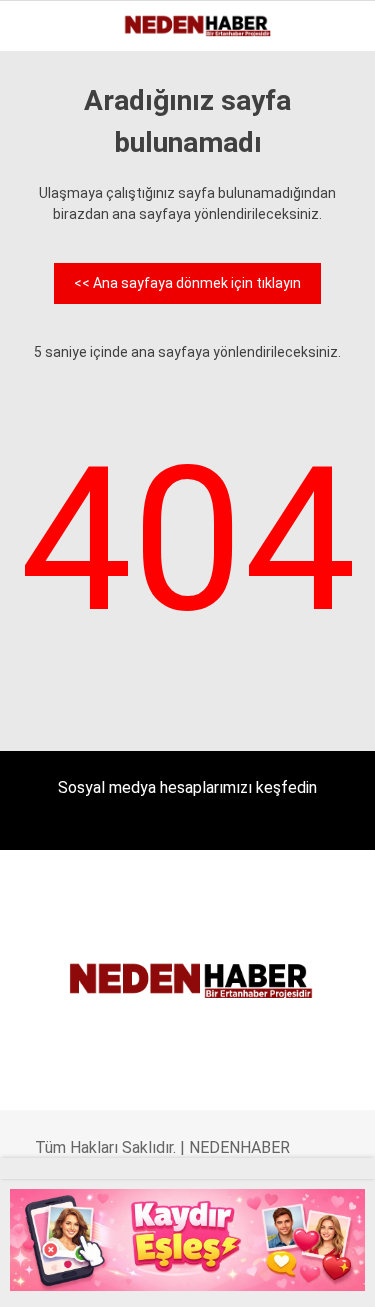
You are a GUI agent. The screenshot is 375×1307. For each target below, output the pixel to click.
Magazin (61, 326)
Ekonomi (60, 164)
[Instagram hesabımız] (129, 1274)
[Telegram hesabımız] (254, 1274)
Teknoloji (67, 448)
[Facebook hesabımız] (45, 1274)
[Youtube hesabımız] (170, 1274)
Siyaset (58, 367)
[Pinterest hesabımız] (212, 1274)
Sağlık (54, 407)
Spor (47, 286)
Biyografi (64, 205)
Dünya (52, 245)
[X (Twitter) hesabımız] (87, 1274)
